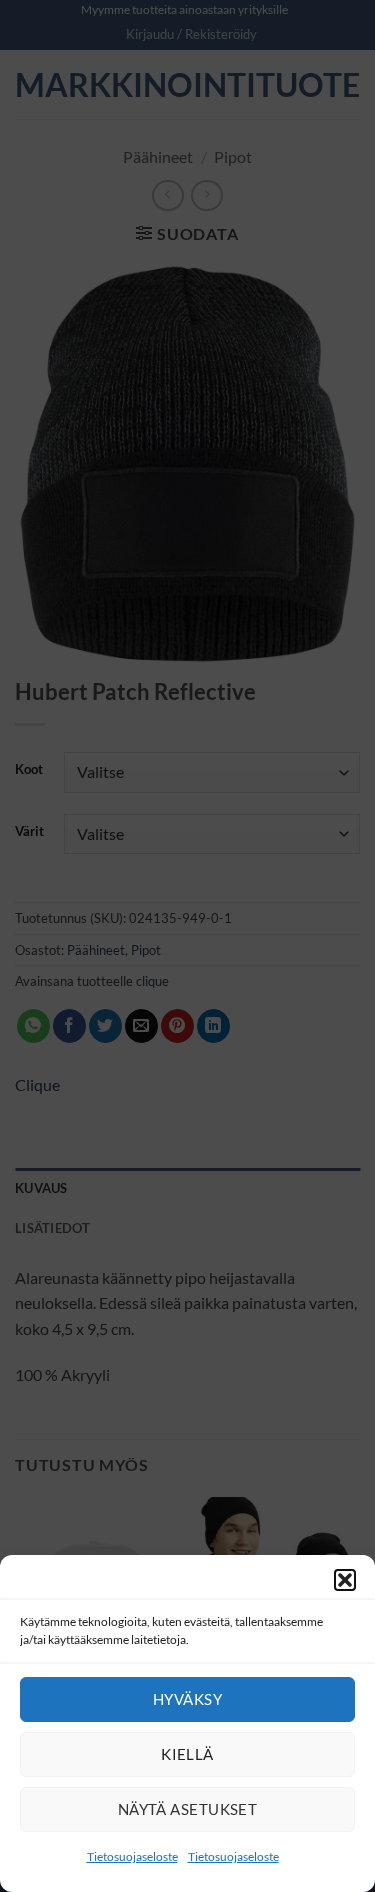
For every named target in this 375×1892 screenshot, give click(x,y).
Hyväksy (187, 1699)
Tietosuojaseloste (132, 1856)
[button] (345, 1580)
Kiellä (187, 1754)
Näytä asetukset (188, 1809)
